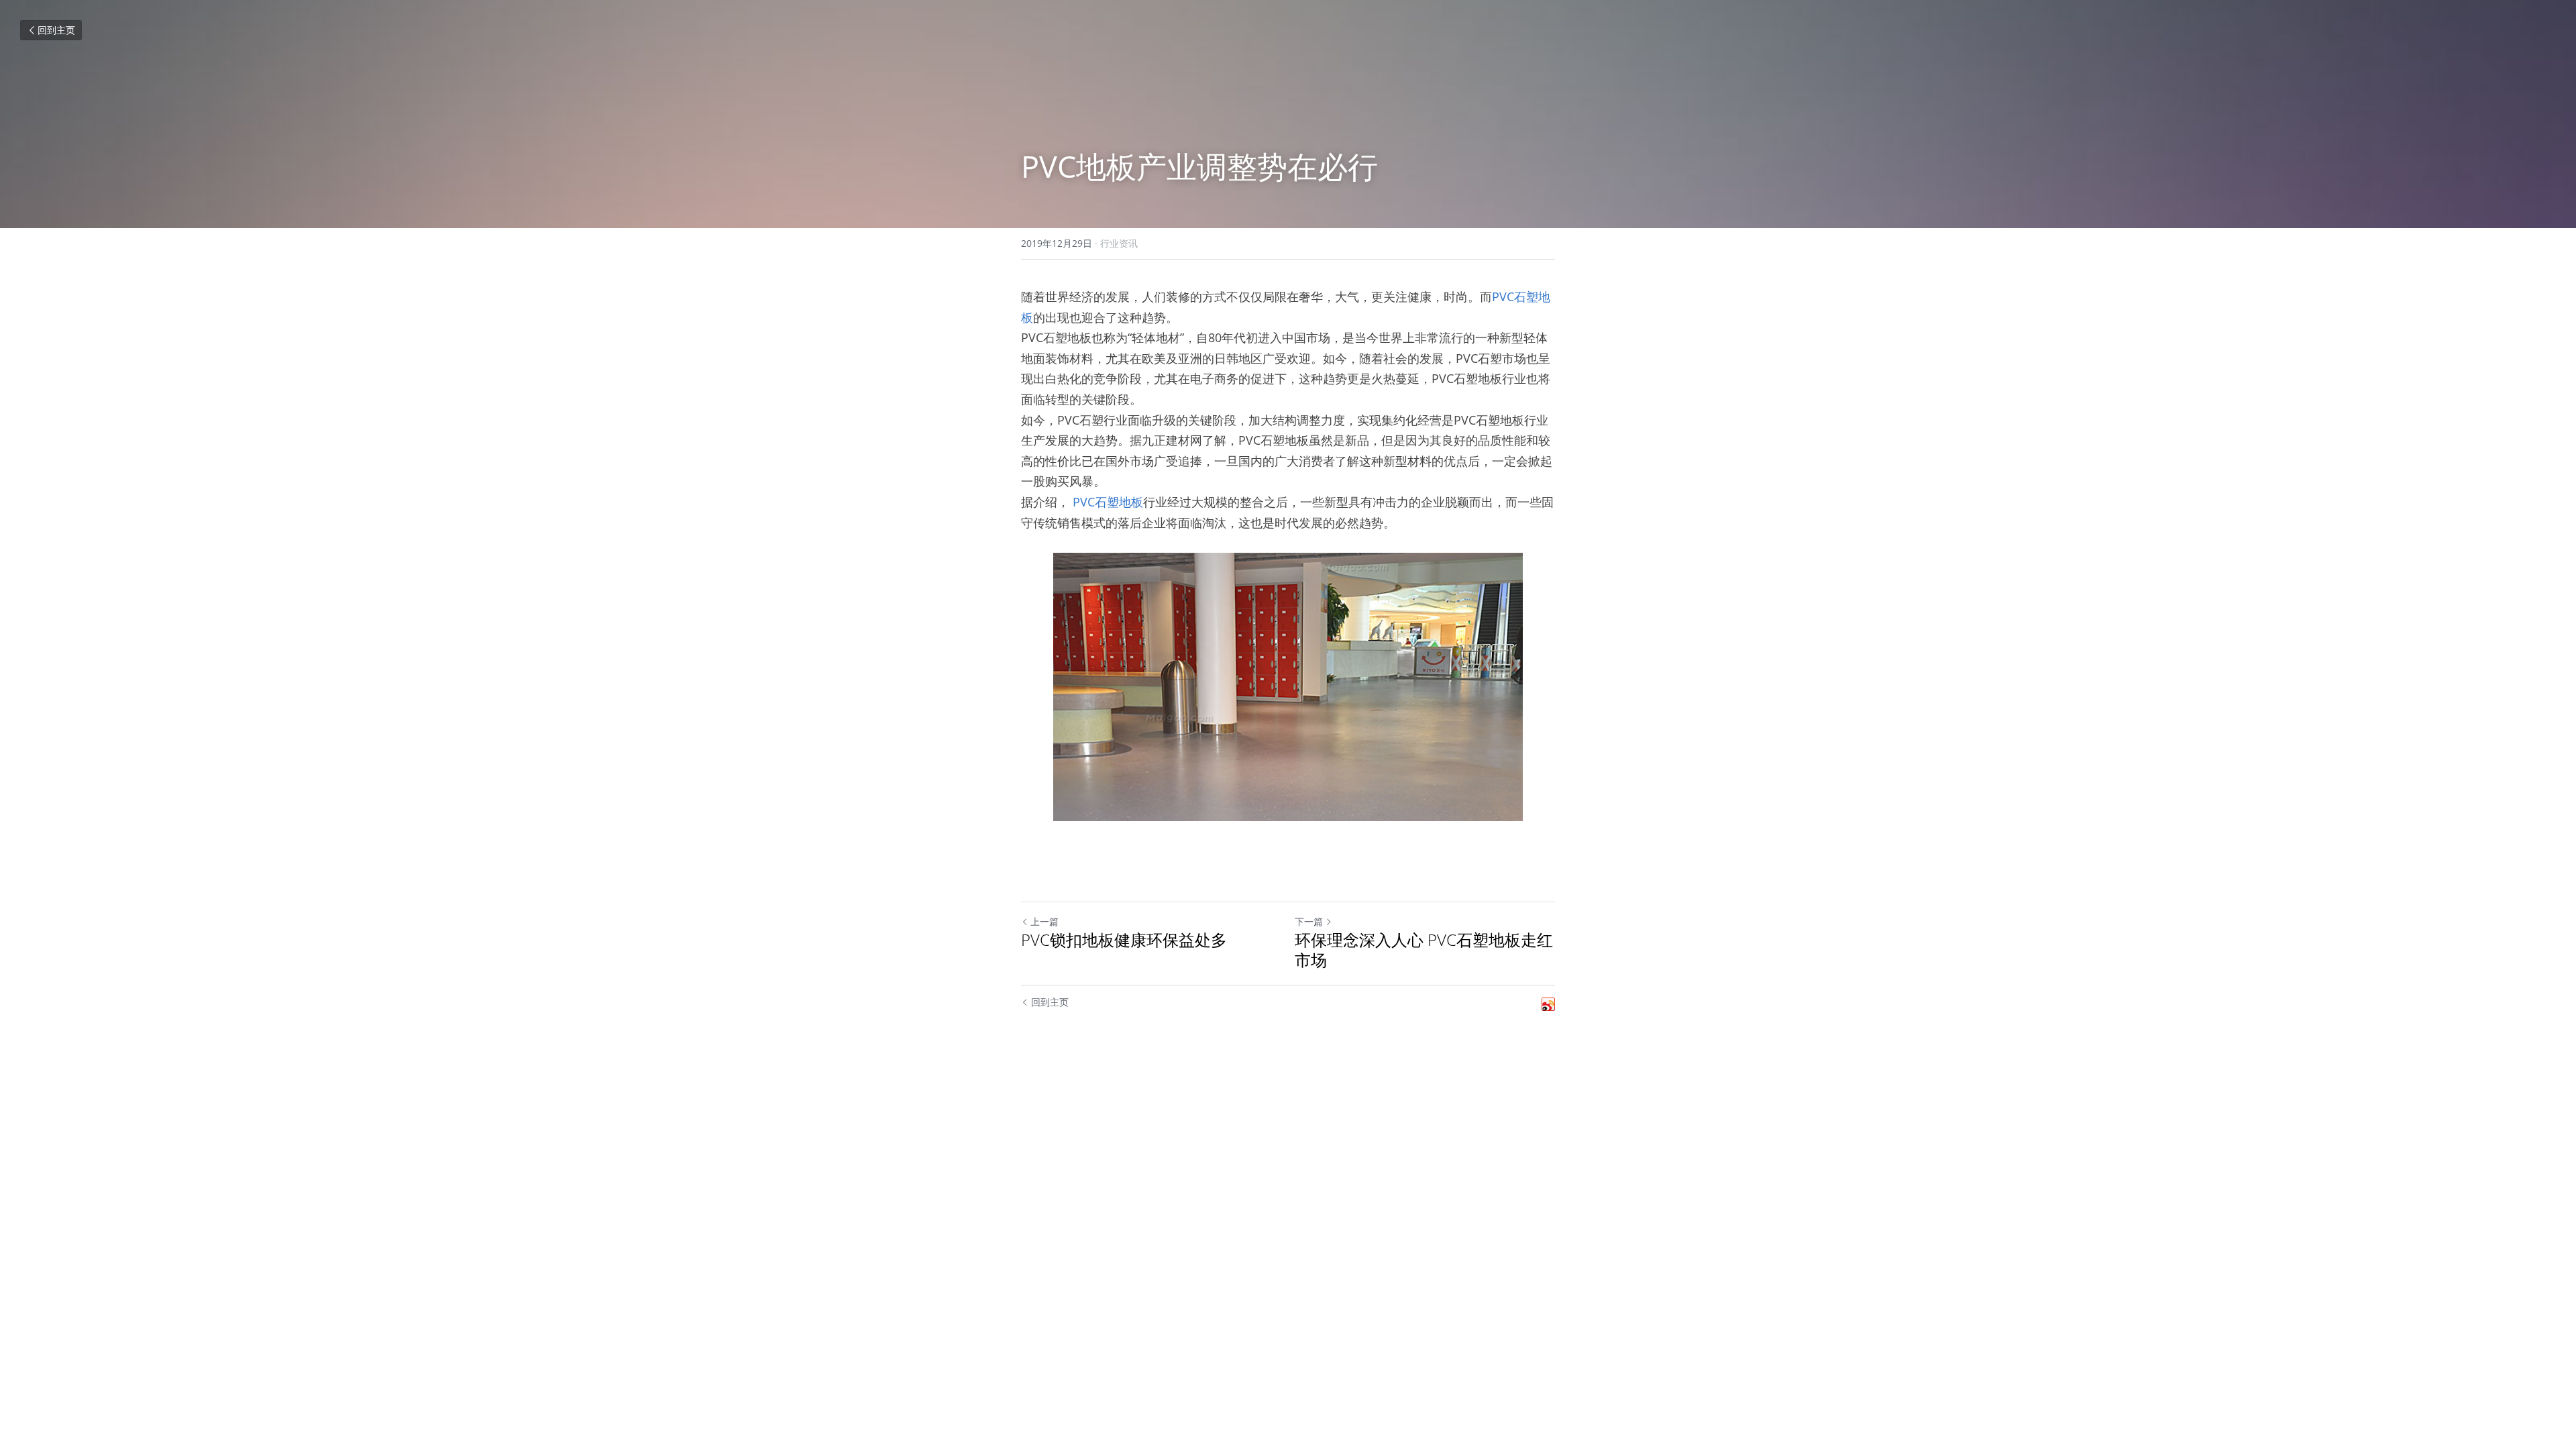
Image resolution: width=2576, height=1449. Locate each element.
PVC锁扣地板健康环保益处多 (1124, 940)
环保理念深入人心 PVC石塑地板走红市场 (1424, 950)
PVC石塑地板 (1108, 502)
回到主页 (56, 30)
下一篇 (1309, 921)
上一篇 (1044, 921)
